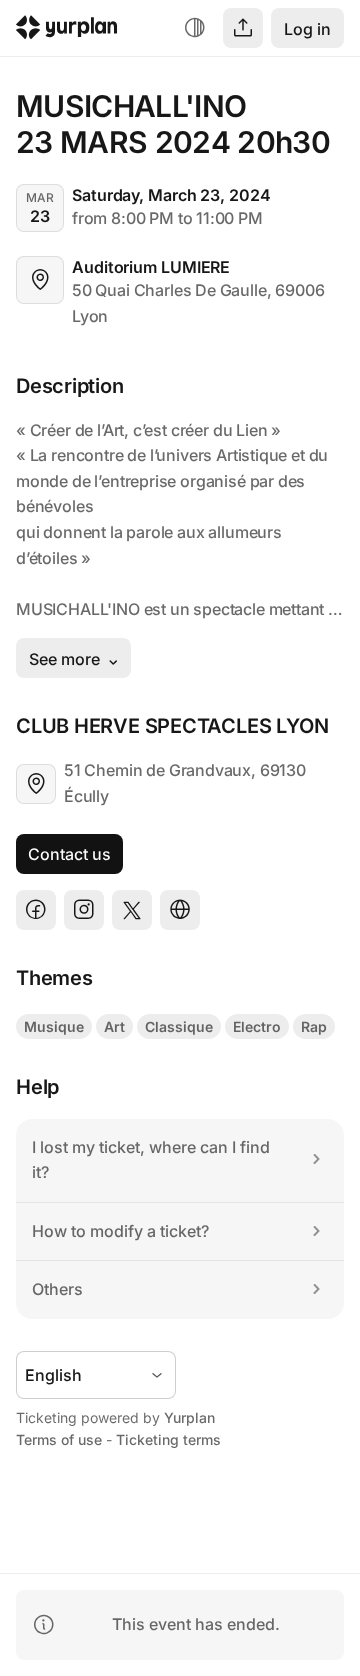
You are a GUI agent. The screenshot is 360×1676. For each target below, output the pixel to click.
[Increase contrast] (195, 28)
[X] (132, 910)
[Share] (243, 28)
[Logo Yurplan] (67, 30)
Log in (307, 29)
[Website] (180, 910)
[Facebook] (36, 910)
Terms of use (59, 1439)
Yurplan (189, 1417)
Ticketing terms (168, 1439)
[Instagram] (84, 910)
